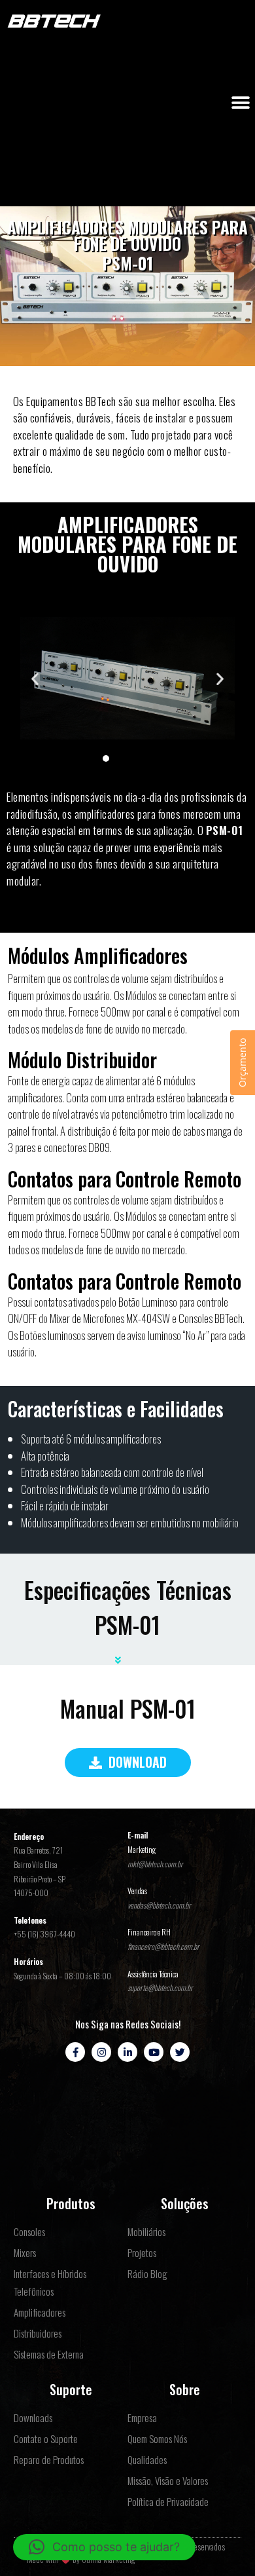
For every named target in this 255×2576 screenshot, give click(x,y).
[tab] (127, 1655)
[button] (240, 103)
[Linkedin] (127, 2052)
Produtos (71, 2203)
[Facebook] (75, 2052)
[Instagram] (101, 2052)
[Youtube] (154, 2052)
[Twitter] (180, 2052)
